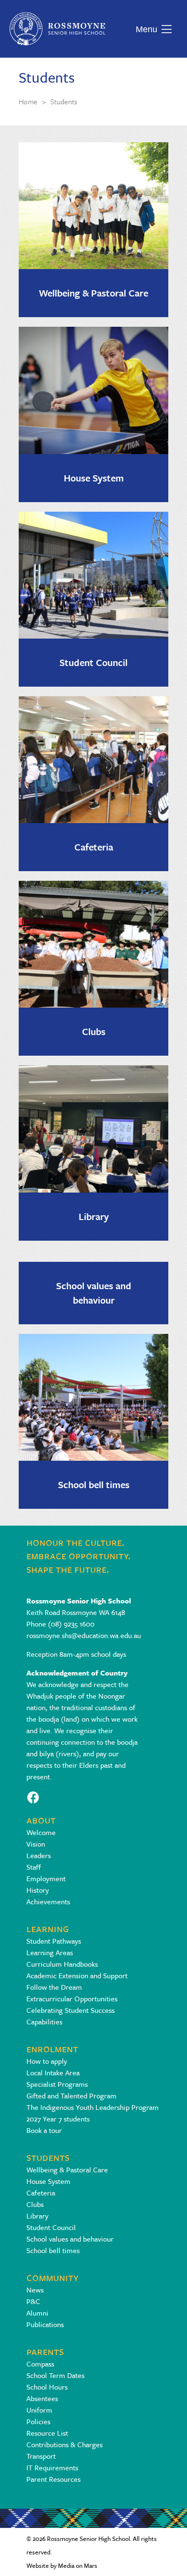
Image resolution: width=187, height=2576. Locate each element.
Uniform (39, 2410)
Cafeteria (94, 847)
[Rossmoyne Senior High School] (58, 29)
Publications (45, 2324)
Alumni (37, 2313)
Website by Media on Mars (62, 2565)
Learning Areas (50, 1952)
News (35, 2290)
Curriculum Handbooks (62, 1964)
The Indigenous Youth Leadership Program (93, 2107)
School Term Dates (55, 2375)
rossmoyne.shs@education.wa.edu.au (84, 1635)
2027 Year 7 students (58, 2119)
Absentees (42, 2398)
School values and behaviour (94, 1293)
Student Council (93, 662)
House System (94, 478)
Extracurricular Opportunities (72, 1998)
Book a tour (44, 2130)
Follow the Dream (54, 1987)
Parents (45, 2351)
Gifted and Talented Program (71, 2095)
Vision (36, 1844)
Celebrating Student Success (70, 2010)
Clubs (94, 1031)
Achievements (48, 1901)
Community (53, 2277)
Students (48, 2157)
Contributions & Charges (64, 2444)
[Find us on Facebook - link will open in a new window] (33, 1796)
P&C (33, 2301)
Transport (41, 2456)
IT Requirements (52, 2467)
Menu (144, 29)
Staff (34, 1867)
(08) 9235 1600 (71, 1624)
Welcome (41, 1832)
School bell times (94, 1485)
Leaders (39, 1855)
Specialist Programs (57, 2084)
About (41, 1819)
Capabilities (44, 2021)
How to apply (47, 2061)
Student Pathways (54, 1941)
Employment (46, 1878)
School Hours (47, 2387)
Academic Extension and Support (77, 1975)
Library (94, 1216)
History (38, 1890)
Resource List (47, 2433)
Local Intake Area (53, 2072)
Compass (40, 2364)
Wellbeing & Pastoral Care (93, 293)
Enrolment (52, 2048)
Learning (48, 1928)
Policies (38, 2421)
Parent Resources (53, 2479)
